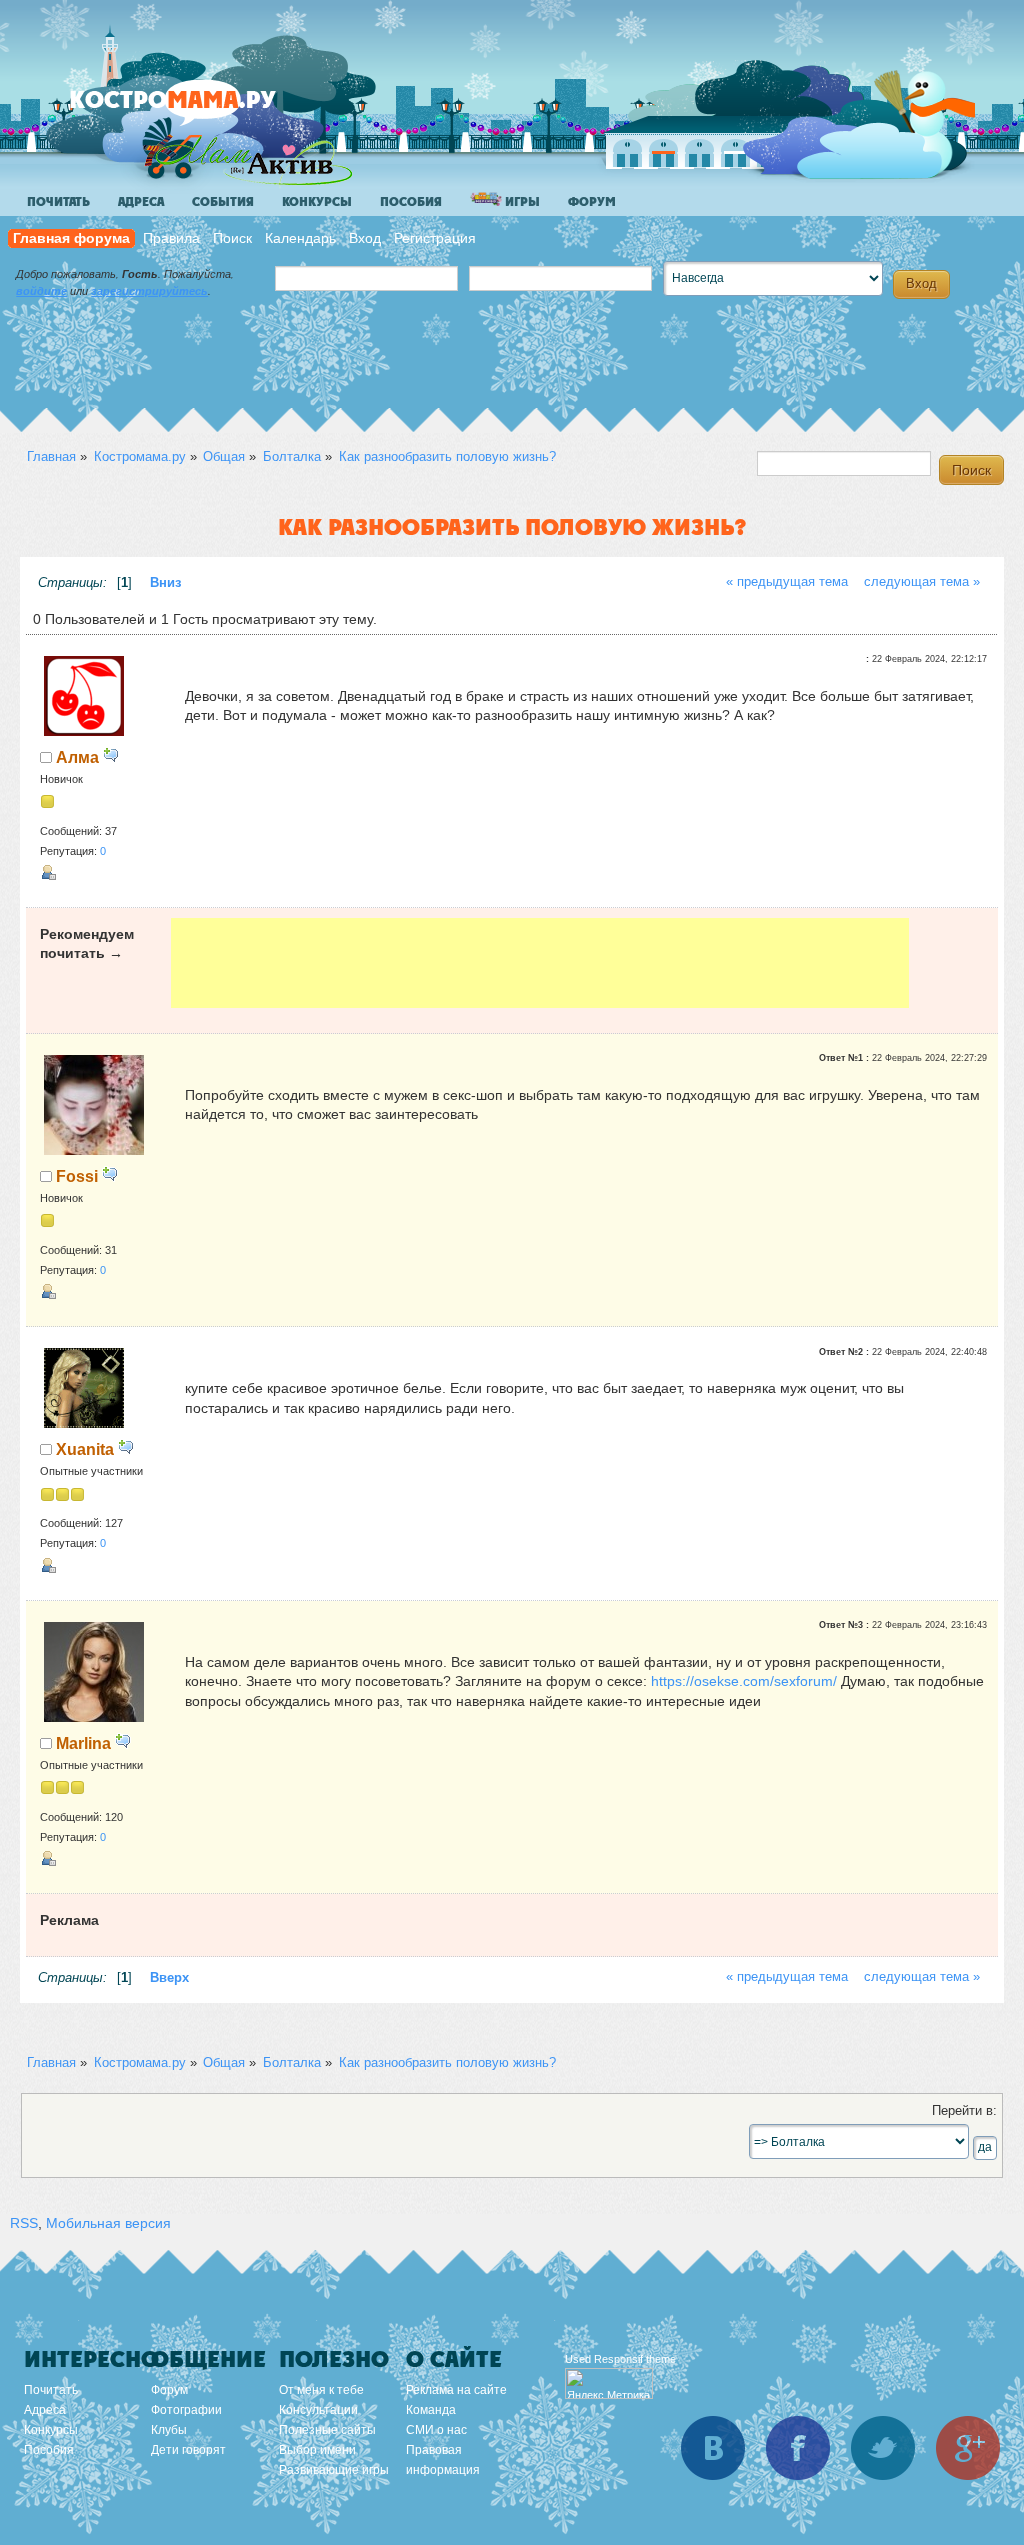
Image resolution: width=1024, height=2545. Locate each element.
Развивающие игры (334, 2470)
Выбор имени (317, 2450)
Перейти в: (964, 2111)
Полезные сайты (327, 2430)
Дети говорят (188, 2450)
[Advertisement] (540, 963)
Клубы (169, 2430)
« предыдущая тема (787, 582)
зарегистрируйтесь (149, 291)
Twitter (883, 2448)
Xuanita (85, 1449)
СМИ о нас (436, 2430)
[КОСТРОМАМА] (206, 109)
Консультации (318, 2410)
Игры (521, 202)
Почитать (58, 202)
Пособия (411, 202)
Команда (431, 2410)
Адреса (141, 202)
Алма (77, 757)
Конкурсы (317, 202)
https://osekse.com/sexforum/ (744, 1681)
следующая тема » (922, 582)
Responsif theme (635, 2359)
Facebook (798, 2448)
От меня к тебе (321, 2390)
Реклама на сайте (456, 2390)
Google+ (968, 2448)
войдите (41, 291)
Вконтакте (713, 2448)
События (223, 202)
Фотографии (186, 2410)
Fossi (77, 1176)
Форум (592, 202)
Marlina (83, 1743)
